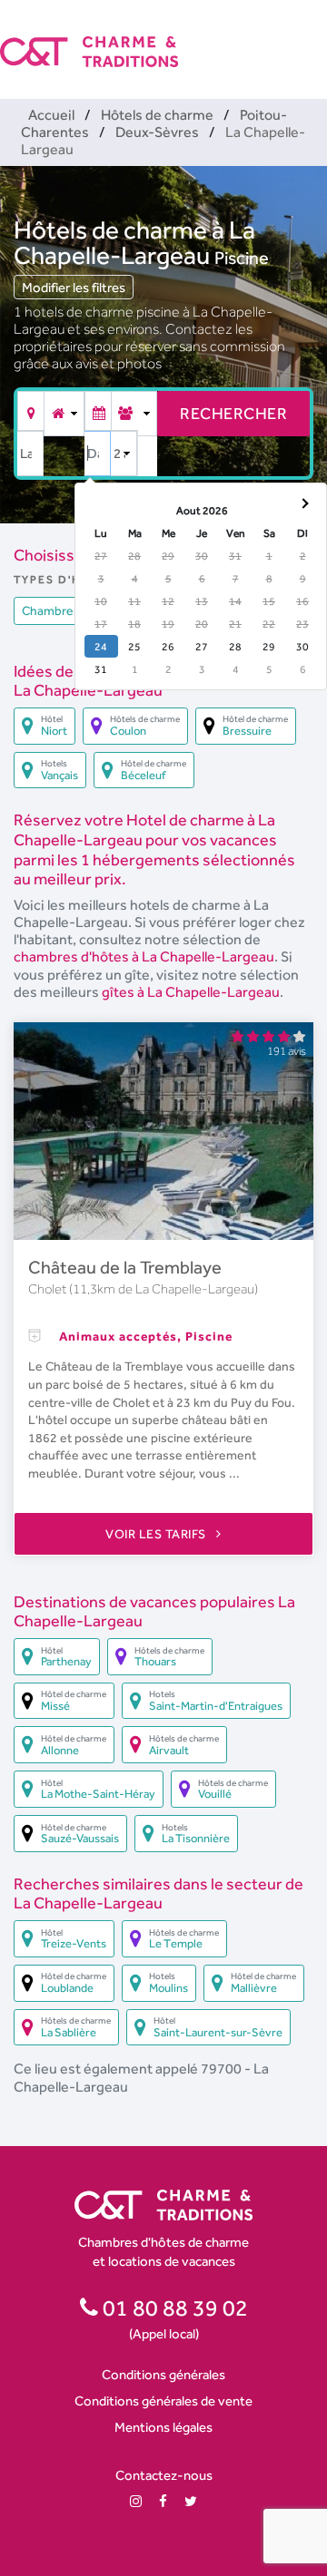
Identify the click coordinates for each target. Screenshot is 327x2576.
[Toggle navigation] (315, 36)
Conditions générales (163, 2374)
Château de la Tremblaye (125, 1267)
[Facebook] (163, 2501)
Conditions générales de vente (163, 2400)
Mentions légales (163, 2427)
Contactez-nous (164, 2475)
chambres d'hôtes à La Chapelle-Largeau (144, 956)
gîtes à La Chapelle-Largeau (191, 992)
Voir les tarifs (157, 1534)
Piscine (242, 258)
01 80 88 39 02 (173, 2308)
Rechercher (233, 413)
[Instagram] (136, 2501)
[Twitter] (191, 2501)
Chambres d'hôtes (74, 610)
